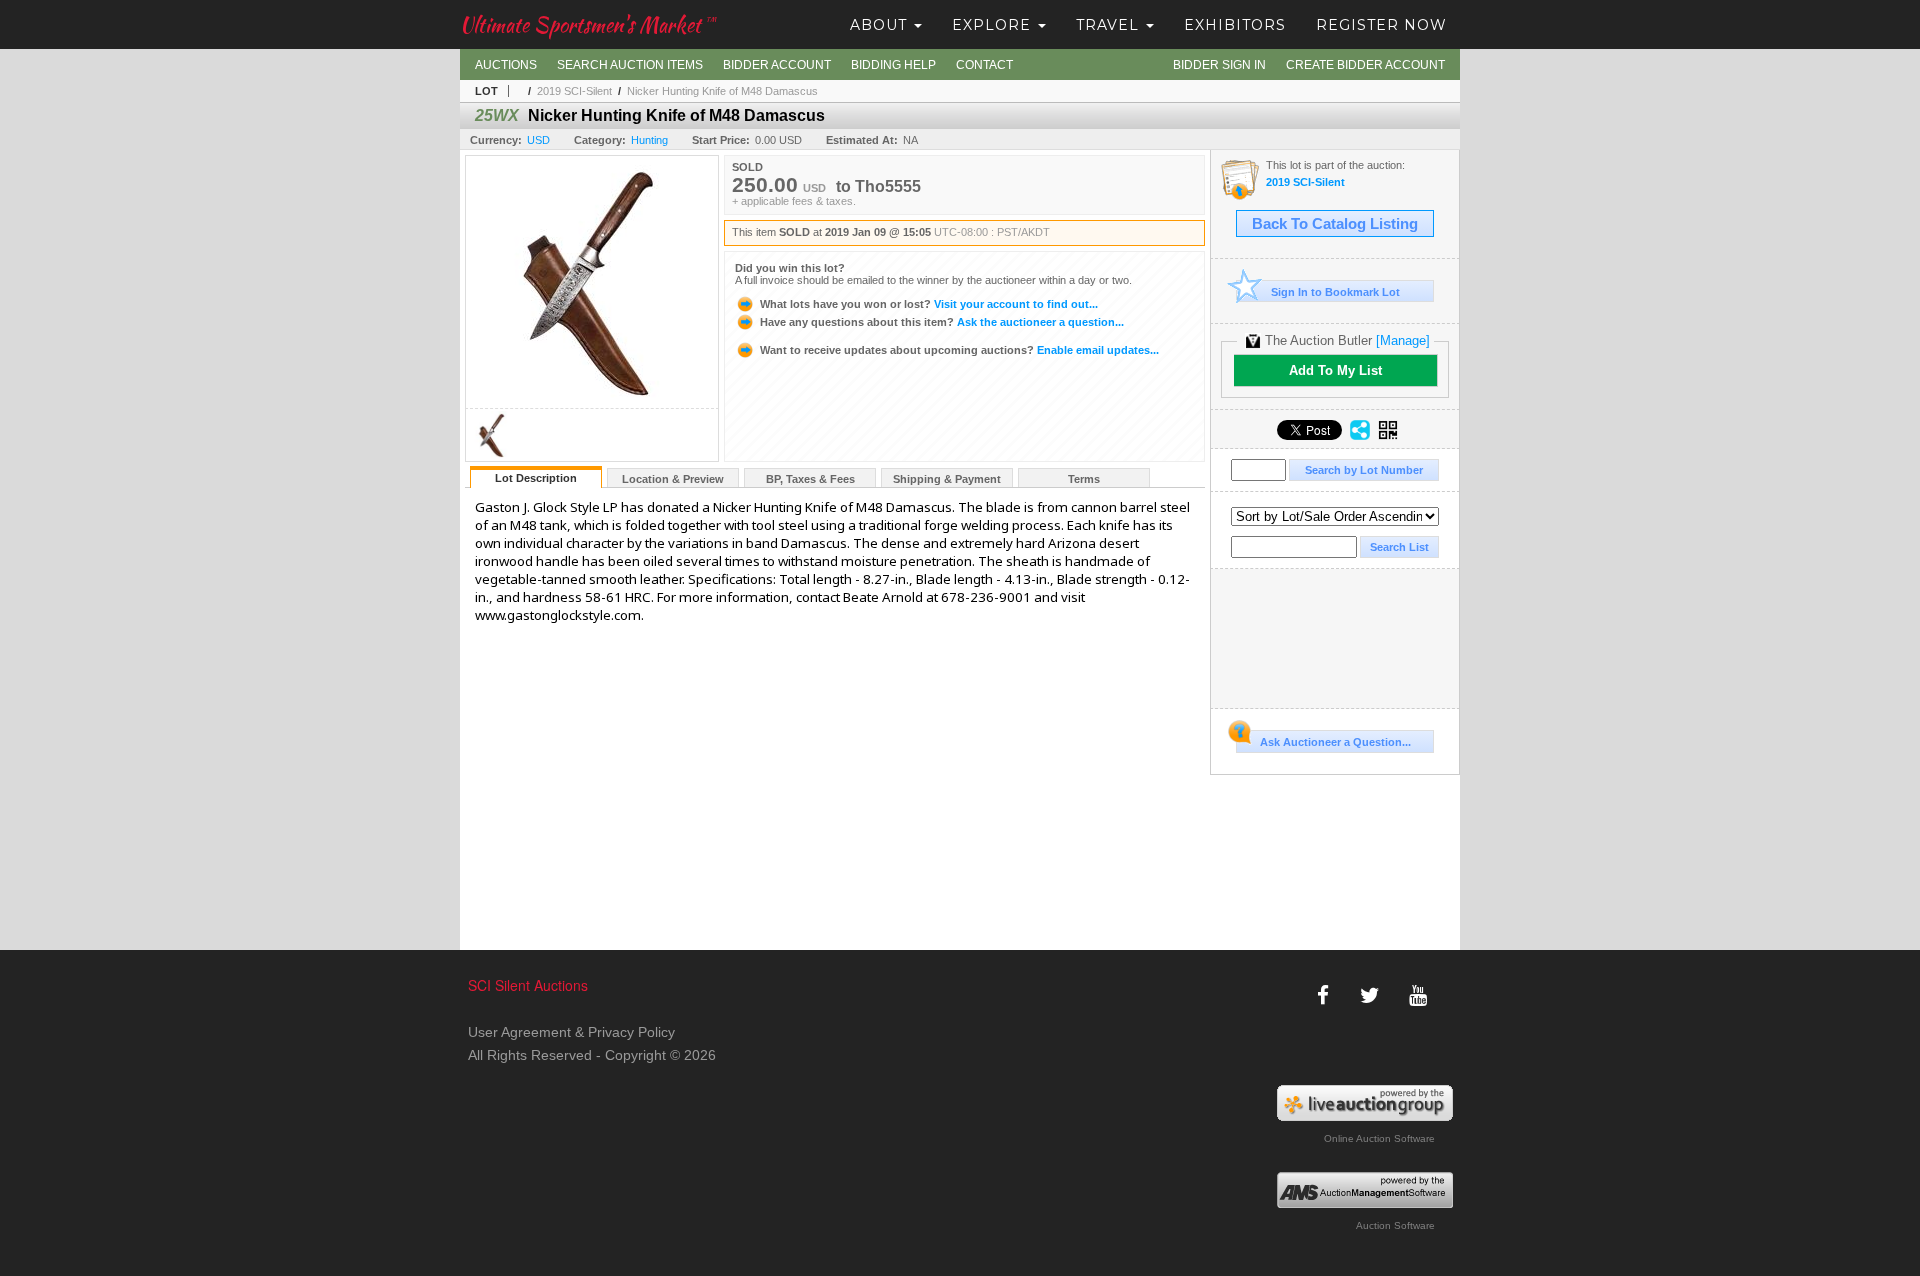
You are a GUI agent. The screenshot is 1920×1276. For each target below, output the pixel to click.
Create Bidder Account (1365, 65)
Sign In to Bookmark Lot (1335, 292)
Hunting (649, 140)
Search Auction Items (630, 65)
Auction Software (1395, 1225)
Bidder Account (777, 65)
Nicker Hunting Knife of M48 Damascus (722, 91)
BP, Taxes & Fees (810, 479)
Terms (1084, 479)
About (881, 25)
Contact (984, 65)
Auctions (506, 65)
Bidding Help (893, 65)
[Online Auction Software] (1365, 1103)
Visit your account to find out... (929, 304)
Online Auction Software (1379, 1138)
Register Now (1381, 25)
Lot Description (536, 478)
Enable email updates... (959, 350)
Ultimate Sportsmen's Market (588, 24)
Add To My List (1335, 370)
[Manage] (1403, 340)
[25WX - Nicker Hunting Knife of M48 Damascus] (492, 455)
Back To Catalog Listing (1335, 224)
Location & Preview (673, 479)
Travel (1110, 25)
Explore (994, 25)
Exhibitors (1235, 25)
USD (538, 140)
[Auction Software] (1365, 1190)
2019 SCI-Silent (574, 91)
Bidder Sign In (1219, 65)
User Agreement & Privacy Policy (571, 1032)
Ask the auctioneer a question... (942, 322)
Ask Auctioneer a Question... (1335, 742)
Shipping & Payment (947, 479)
